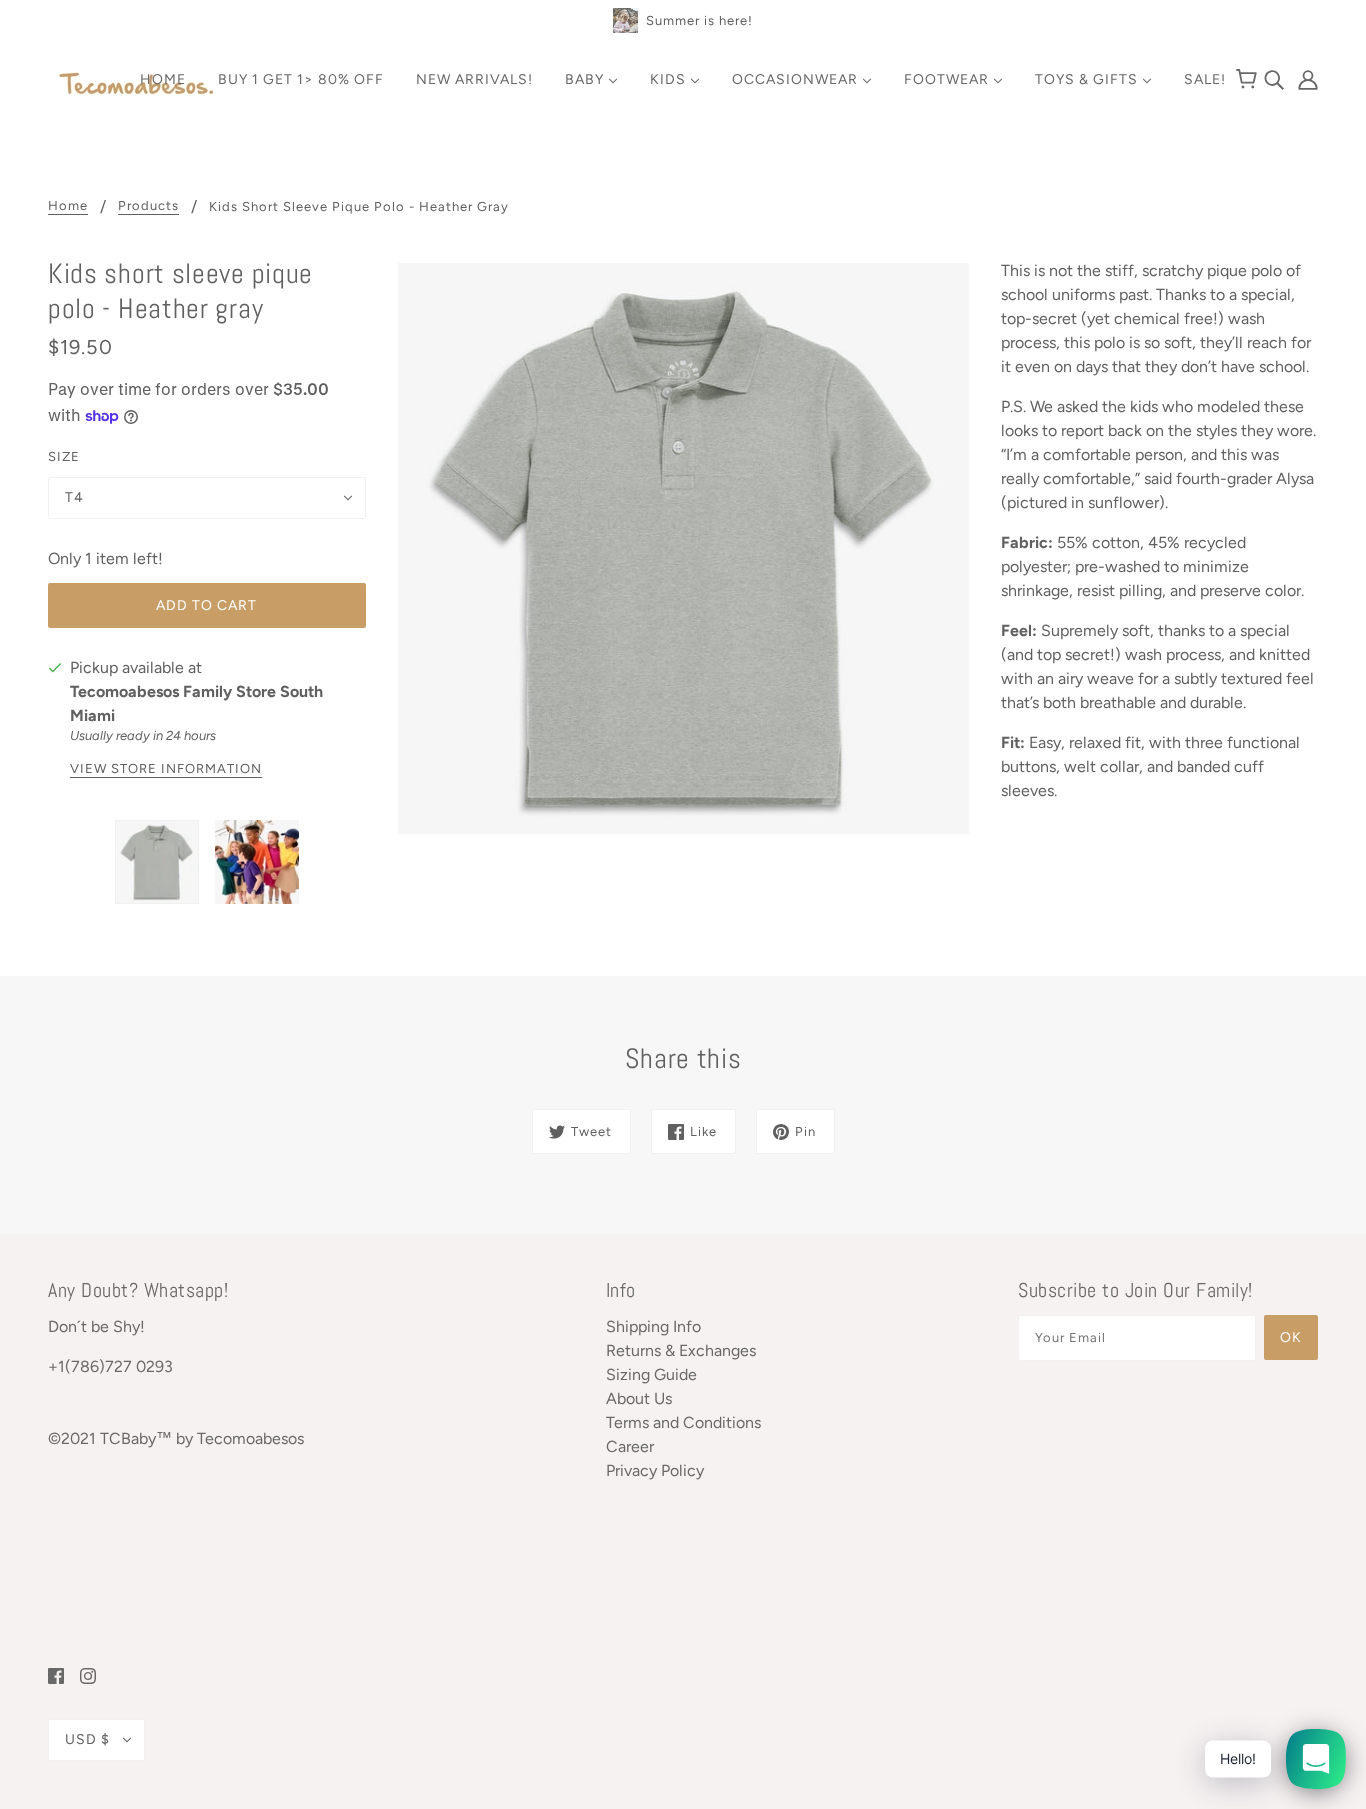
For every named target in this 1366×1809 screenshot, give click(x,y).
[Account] (1303, 78)
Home (68, 206)
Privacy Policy (655, 1470)
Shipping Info (653, 1326)
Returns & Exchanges (681, 1350)
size (64, 456)
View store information (166, 769)
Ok (1291, 1337)
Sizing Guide (651, 1374)
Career (630, 1446)
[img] (1276, 78)
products (148, 206)
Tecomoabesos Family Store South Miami (196, 703)
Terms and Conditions (683, 1422)
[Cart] (1249, 80)
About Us (639, 1398)
